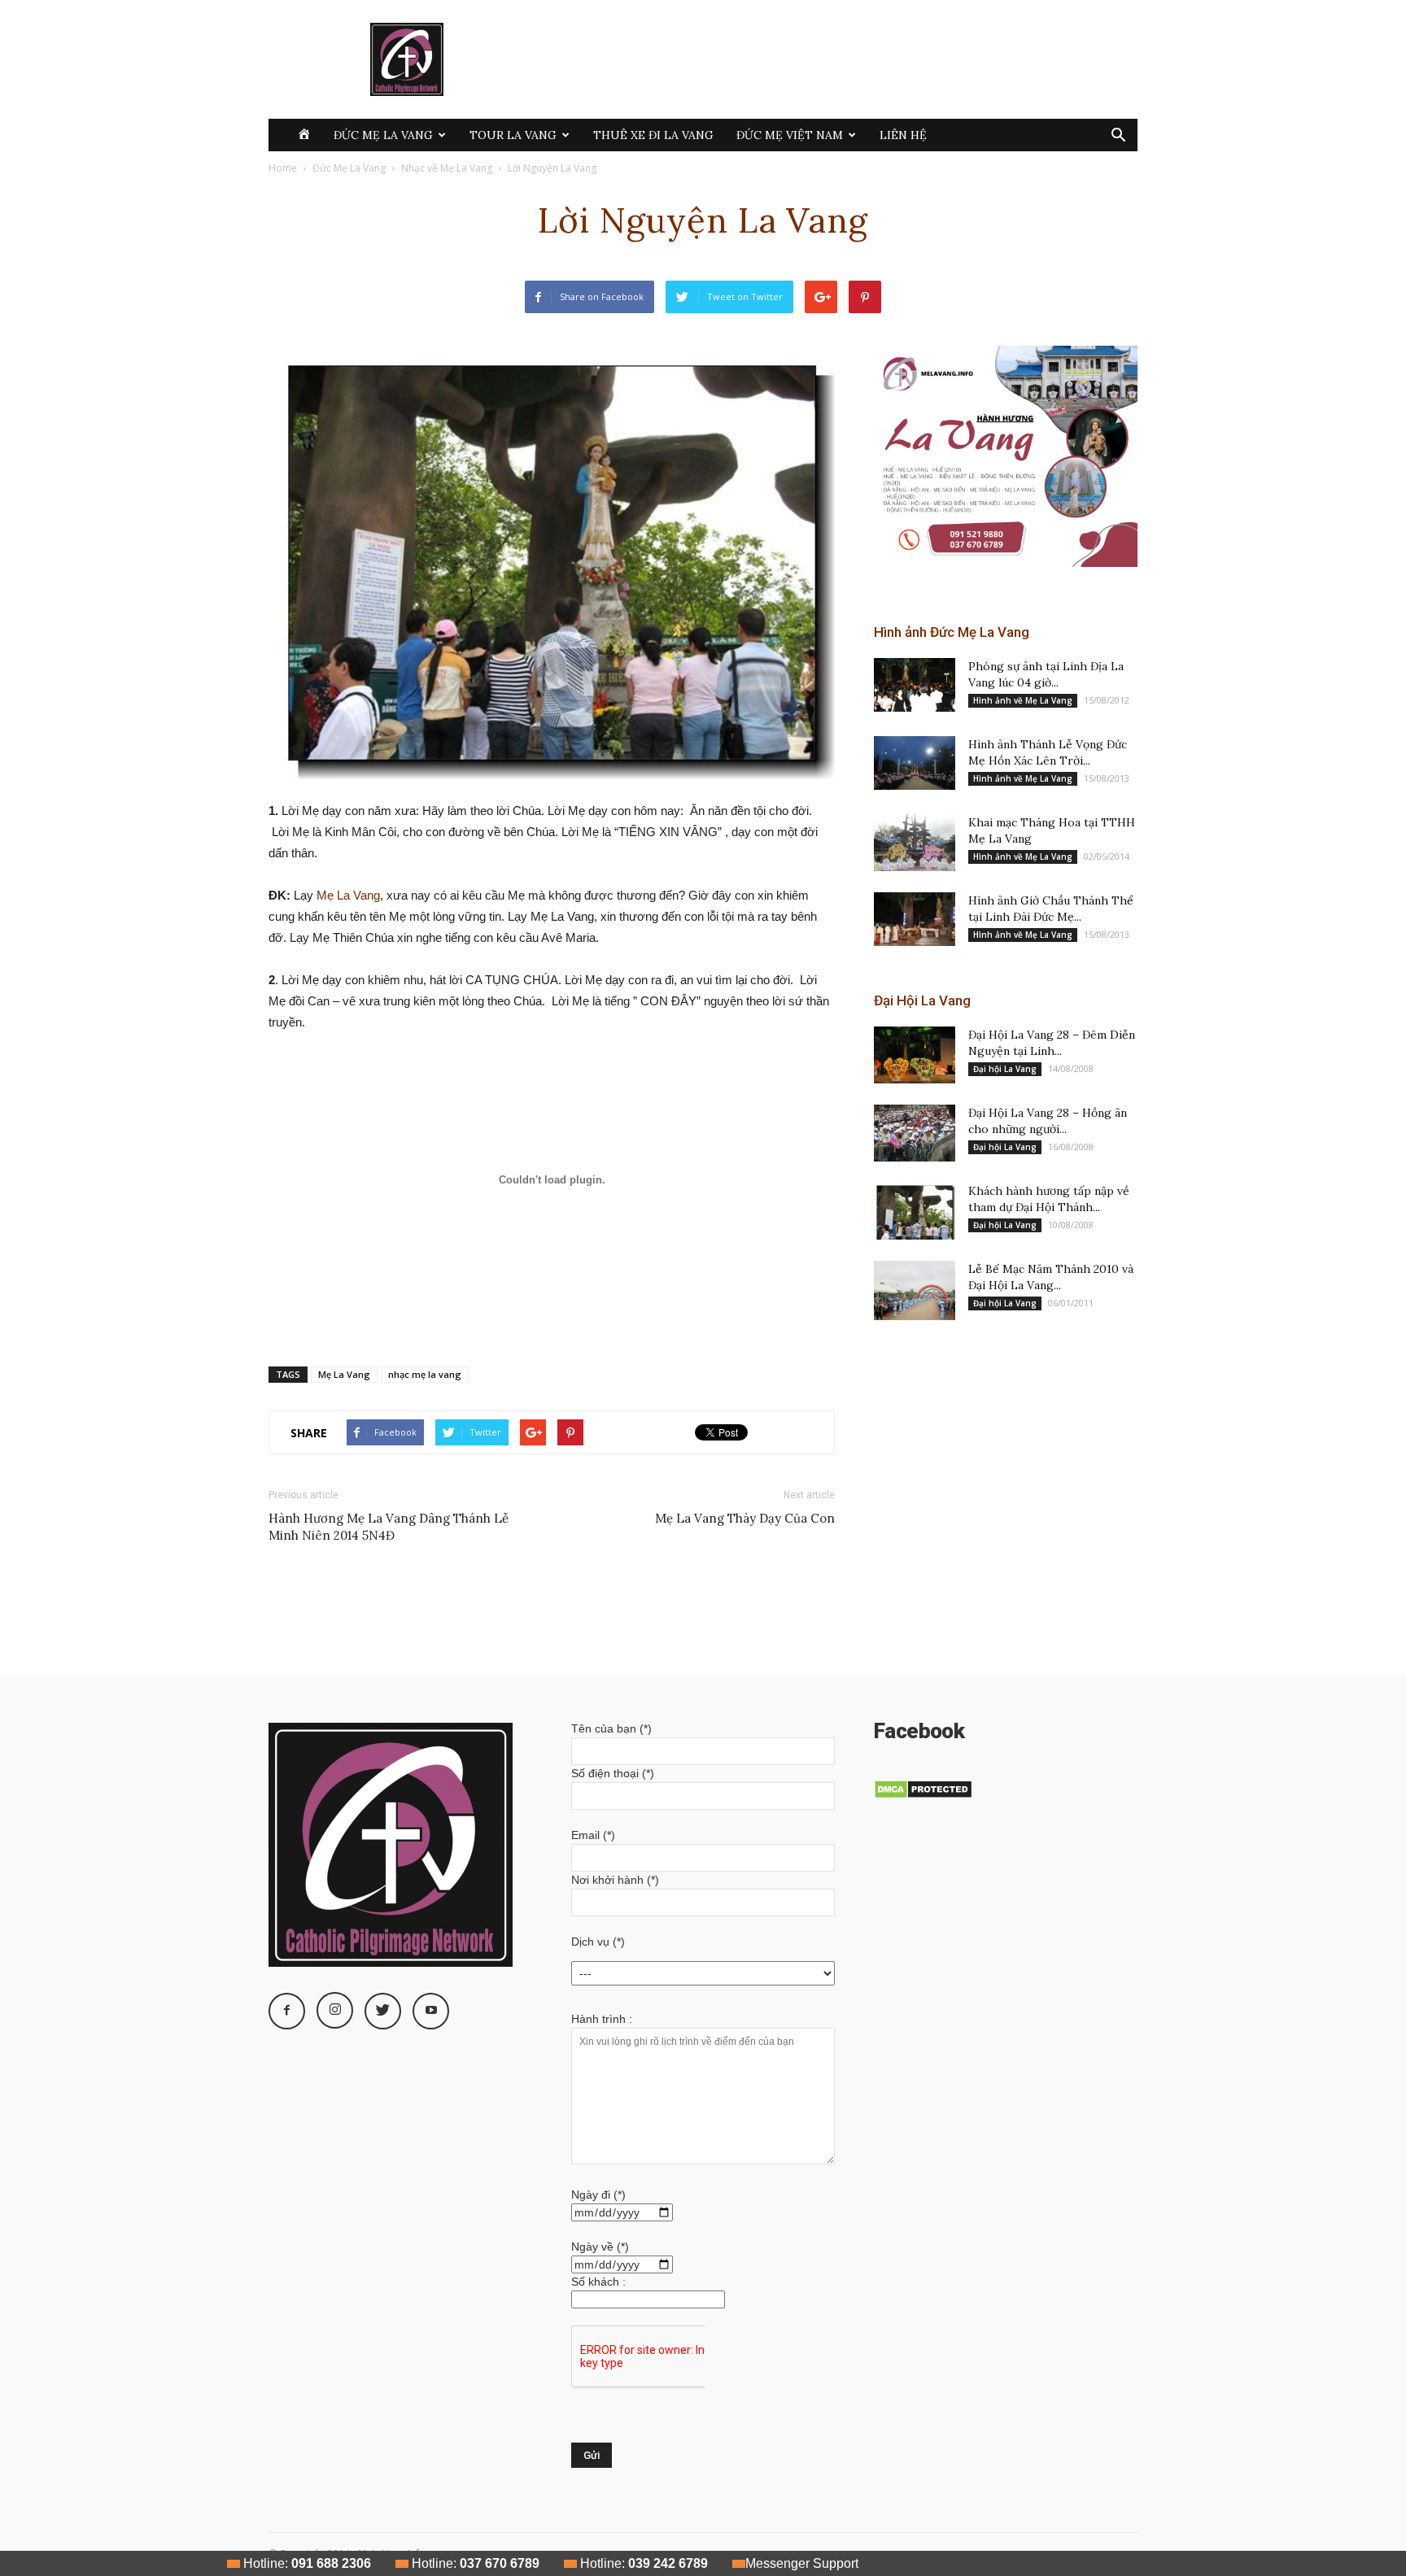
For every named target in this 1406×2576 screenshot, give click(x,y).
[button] (1118, 137)
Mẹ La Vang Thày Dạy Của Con (745, 1518)
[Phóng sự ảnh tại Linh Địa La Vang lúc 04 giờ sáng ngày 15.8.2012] (915, 685)
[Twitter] (383, 2011)
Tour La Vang (513, 135)
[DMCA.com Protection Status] (923, 1795)
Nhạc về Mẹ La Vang (447, 168)
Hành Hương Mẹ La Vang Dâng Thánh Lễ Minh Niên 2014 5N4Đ (389, 1527)
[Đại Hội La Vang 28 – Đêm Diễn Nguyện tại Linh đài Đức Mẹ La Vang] (915, 1055)
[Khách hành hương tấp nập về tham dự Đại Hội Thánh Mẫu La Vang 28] (915, 1211)
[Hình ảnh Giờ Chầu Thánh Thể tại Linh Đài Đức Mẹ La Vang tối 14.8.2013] (915, 920)
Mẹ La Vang (348, 895)
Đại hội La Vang (1005, 1069)
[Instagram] (335, 2010)
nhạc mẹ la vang (425, 1374)
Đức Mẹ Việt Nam (790, 135)
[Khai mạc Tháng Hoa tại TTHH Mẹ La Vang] (915, 843)
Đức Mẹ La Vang (383, 135)
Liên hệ (903, 135)
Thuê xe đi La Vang (653, 135)
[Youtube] (431, 2011)
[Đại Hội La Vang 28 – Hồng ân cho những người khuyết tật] (915, 1133)
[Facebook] (287, 2011)
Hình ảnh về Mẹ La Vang (1023, 700)
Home (283, 168)
